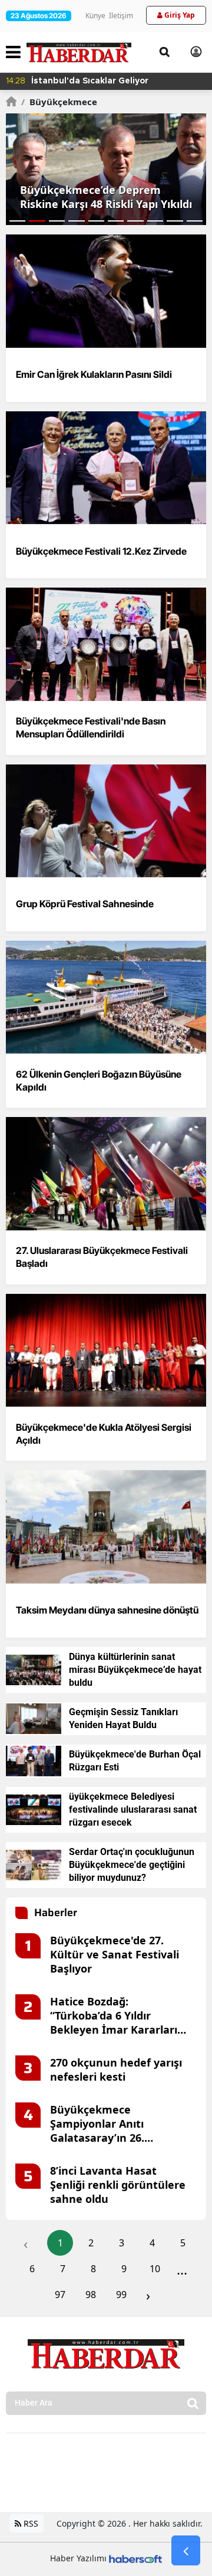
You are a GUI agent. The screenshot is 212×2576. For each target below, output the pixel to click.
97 (60, 2295)
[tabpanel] (106, 169)
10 (155, 2269)
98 (91, 2295)
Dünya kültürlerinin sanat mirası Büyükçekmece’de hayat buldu (135, 1670)
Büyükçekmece (59, 102)
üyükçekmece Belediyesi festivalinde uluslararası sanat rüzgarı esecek (133, 1809)
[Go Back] (186, 2551)
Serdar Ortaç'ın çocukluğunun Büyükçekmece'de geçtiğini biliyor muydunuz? (132, 1865)
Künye (95, 16)
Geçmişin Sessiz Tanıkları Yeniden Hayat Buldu (123, 1718)
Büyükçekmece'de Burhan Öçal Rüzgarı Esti (135, 1761)
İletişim (121, 16)
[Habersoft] (135, 2558)
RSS (30, 2523)
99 (121, 2295)
